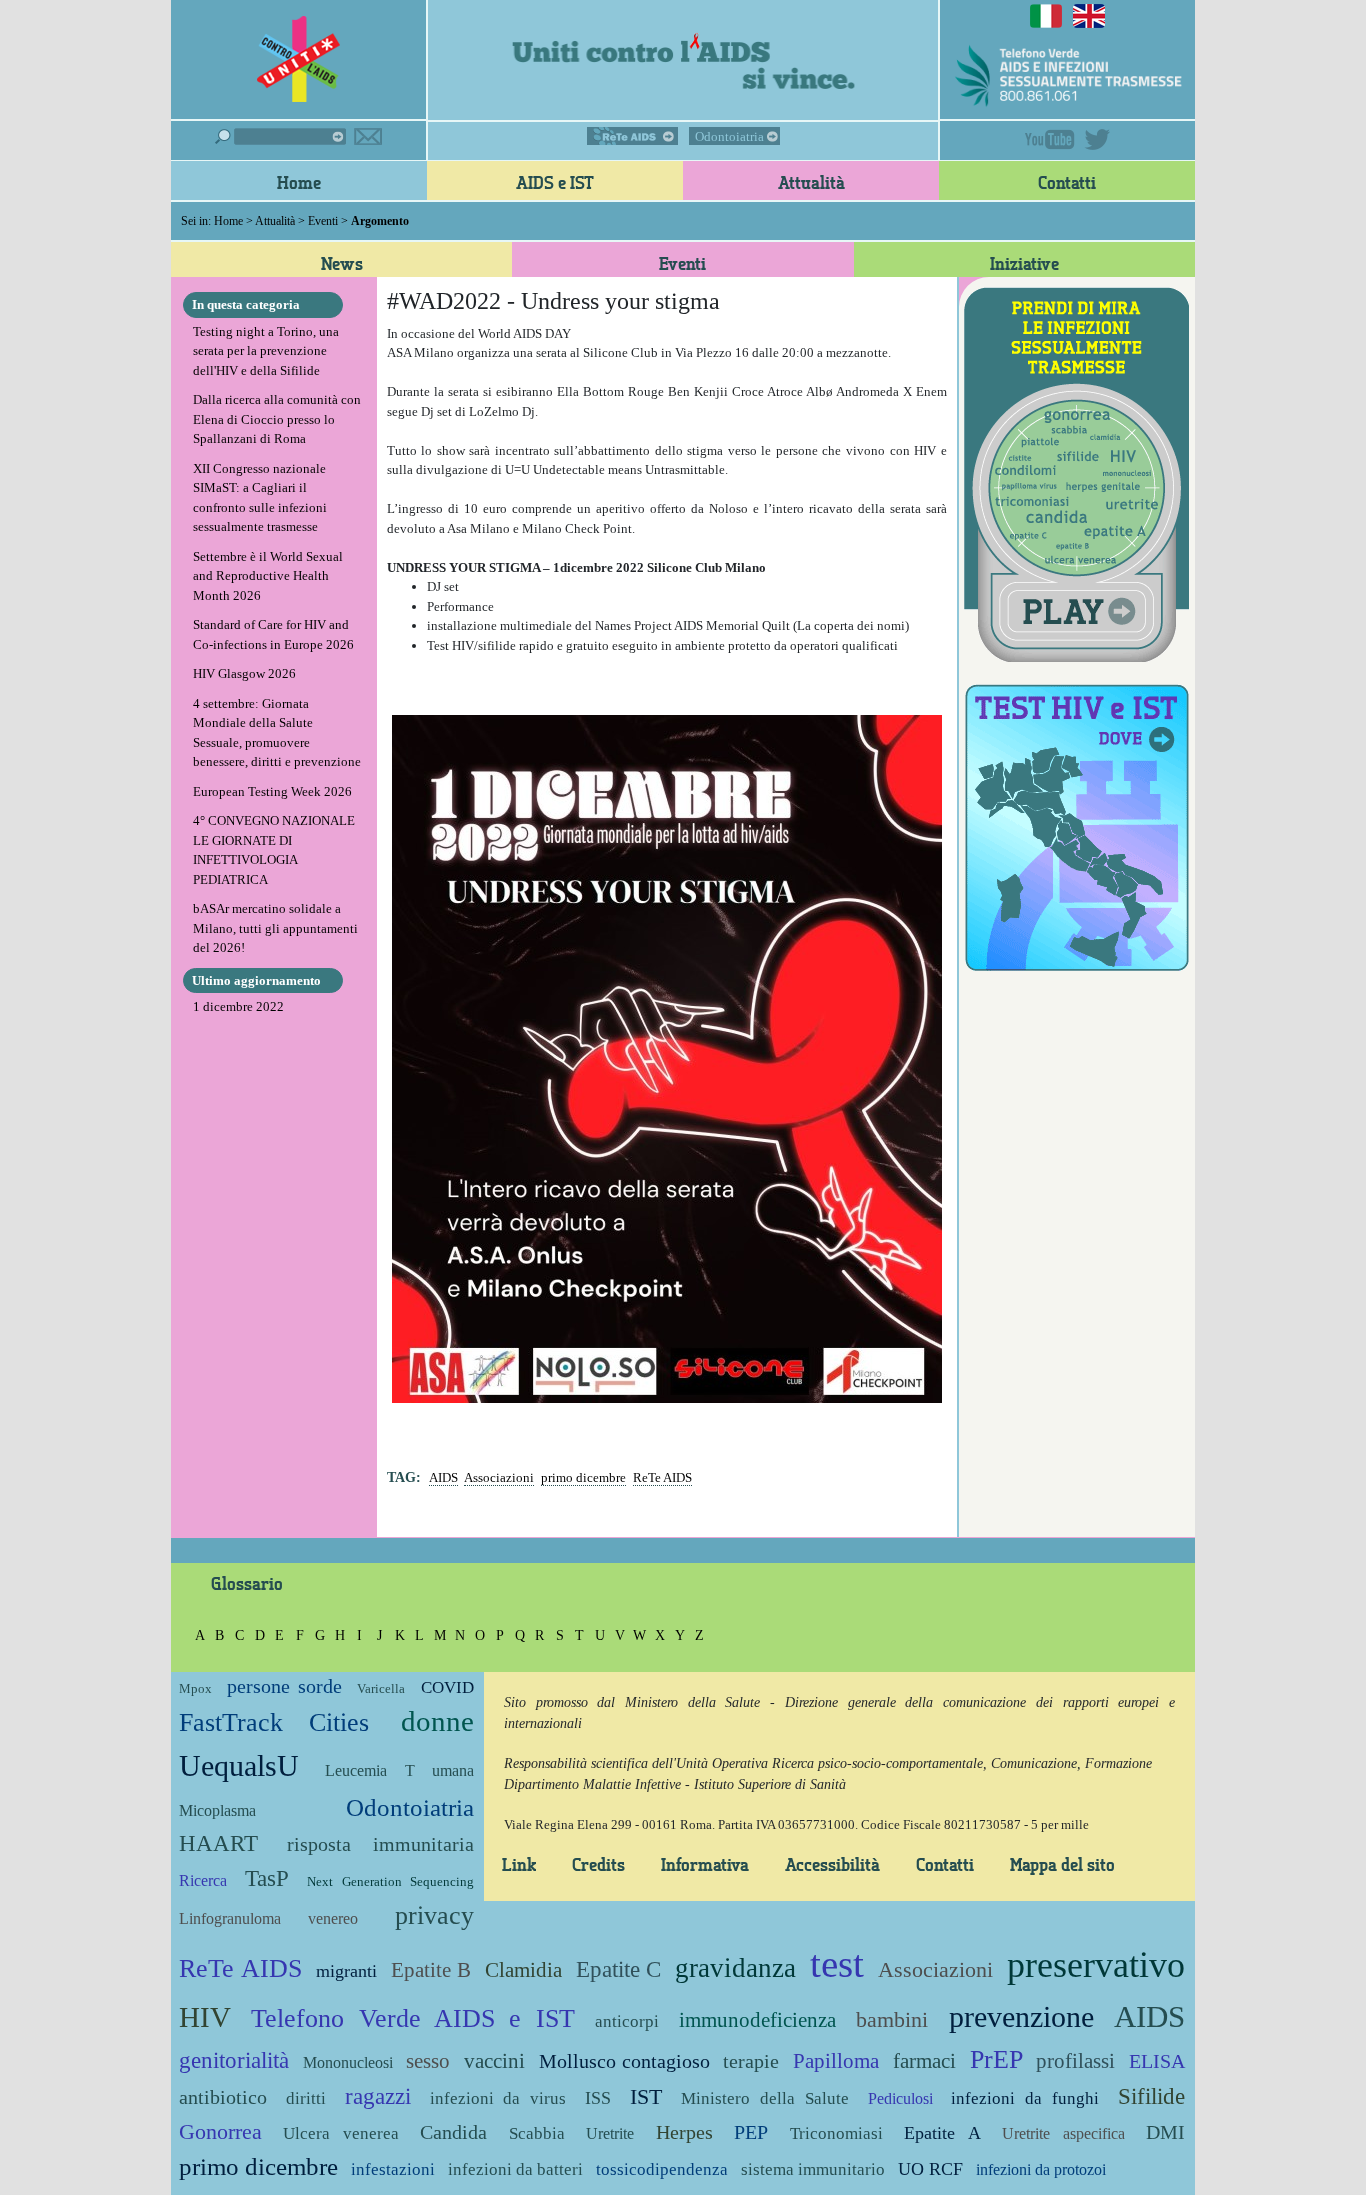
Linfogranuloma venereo (268, 1918)
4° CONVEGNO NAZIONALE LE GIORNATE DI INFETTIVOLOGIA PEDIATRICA (274, 850)
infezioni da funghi (1025, 2098)
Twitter (1097, 139)
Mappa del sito (1062, 1864)
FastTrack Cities (274, 1722)
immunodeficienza (757, 2019)
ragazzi (378, 2096)
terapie (751, 2061)
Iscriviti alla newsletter (368, 136)
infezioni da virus (498, 2098)
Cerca (280, 136)
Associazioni (499, 1477)
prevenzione (1021, 2016)
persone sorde (284, 1686)
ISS (598, 2098)
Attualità (811, 182)
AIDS (443, 1477)
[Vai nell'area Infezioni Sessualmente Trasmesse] (1076, 472)
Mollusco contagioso (624, 2061)
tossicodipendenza (662, 2169)
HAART (218, 1843)
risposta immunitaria (380, 1844)
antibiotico (223, 2097)
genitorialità (234, 2060)
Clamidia (523, 1969)
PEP (751, 2132)
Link (519, 1864)
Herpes (684, 2132)
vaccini (494, 2060)
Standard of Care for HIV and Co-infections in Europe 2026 (273, 634)
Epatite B (431, 1969)
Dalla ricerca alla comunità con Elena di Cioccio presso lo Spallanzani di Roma (277, 419)
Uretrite (610, 2133)
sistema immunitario (813, 2169)
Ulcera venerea (340, 2133)
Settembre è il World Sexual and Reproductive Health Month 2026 (268, 576)
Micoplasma (217, 1810)
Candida (453, 2132)
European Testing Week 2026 (272, 791)
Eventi (323, 221)
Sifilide (1151, 2096)
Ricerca (203, 1880)
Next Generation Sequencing (390, 1881)
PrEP (996, 2059)
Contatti (1067, 182)
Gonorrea (220, 2131)
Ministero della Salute (765, 2098)
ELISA (1157, 2061)
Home (299, 182)
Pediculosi (900, 2098)
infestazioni (393, 2169)
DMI (1165, 2132)
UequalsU (239, 1765)
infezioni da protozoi (1041, 2169)
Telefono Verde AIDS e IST (412, 2018)
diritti (306, 2098)
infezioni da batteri (515, 2169)
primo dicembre (583, 1477)
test (837, 1963)
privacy (434, 1915)
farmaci (924, 2060)
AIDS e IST (555, 182)
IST (646, 2096)
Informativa (705, 1864)
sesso (428, 2060)
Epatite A (942, 2133)
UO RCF (930, 2169)
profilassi (1075, 2060)
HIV (205, 2017)
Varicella (381, 1688)
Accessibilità (832, 1864)
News (342, 263)
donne (437, 1721)
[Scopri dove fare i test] (1076, 824)
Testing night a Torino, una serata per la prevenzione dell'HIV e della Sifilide (266, 351)
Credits (598, 1864)
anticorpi (627, 2021)
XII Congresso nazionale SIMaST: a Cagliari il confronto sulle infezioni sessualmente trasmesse (260, 498)
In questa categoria (246, 304)
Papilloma (836, 2060)
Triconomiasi (836, 2133)
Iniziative (1024, 263)
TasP (267, 1878)
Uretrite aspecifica (1063, 2133)
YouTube (1050, 139)
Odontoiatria (729, 136)
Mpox (195, 1688)
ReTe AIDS (632, 136)
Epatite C (619, 1969)
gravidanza (735, 1968)
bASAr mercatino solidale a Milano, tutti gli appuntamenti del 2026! (275, 928)
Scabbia (537, 2133)
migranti (346, 1971)
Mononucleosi (348, 2062)
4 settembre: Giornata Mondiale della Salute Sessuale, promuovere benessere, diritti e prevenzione (277, 733)
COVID (447, 1687)
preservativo (1096, 1965)
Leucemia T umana (399, 1770)
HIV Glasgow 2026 (244, 673)
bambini (892, 2019)
